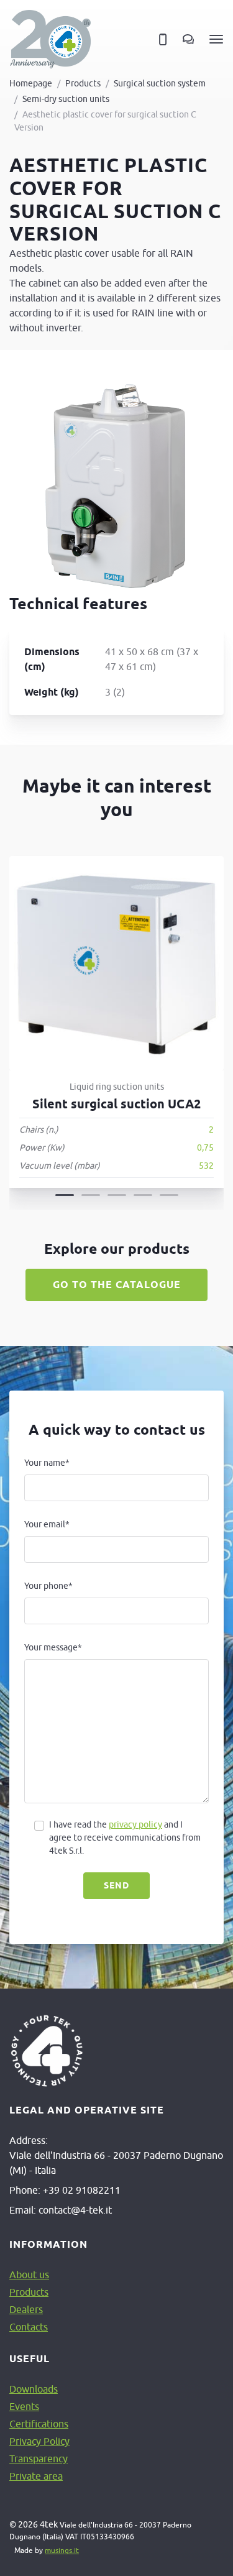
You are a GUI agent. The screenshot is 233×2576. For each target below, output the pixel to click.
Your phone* (48, 1586)
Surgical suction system (160, 83)
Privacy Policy (39, 2441)
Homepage (31, 83)
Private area (36, 2476)
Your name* (47, 1463)
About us (29, 2275)
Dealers (26, 2309)
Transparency (39, 2459)
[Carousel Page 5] (169, 1195)
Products (83, 83)
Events (24, 2406)
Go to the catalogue (117, 1285)
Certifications (39, 2424)
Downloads (34, 2389)
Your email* (47, 1524)
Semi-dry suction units (66, 99)
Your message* (53, 1647)
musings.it (62, 2550)
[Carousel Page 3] (117, 1195)
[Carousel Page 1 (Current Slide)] (65, 1195)
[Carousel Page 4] (143, 1195)
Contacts (29, 2327)
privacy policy (135, 1824)
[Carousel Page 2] (91, 1195)
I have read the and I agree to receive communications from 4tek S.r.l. (125, 1838)
